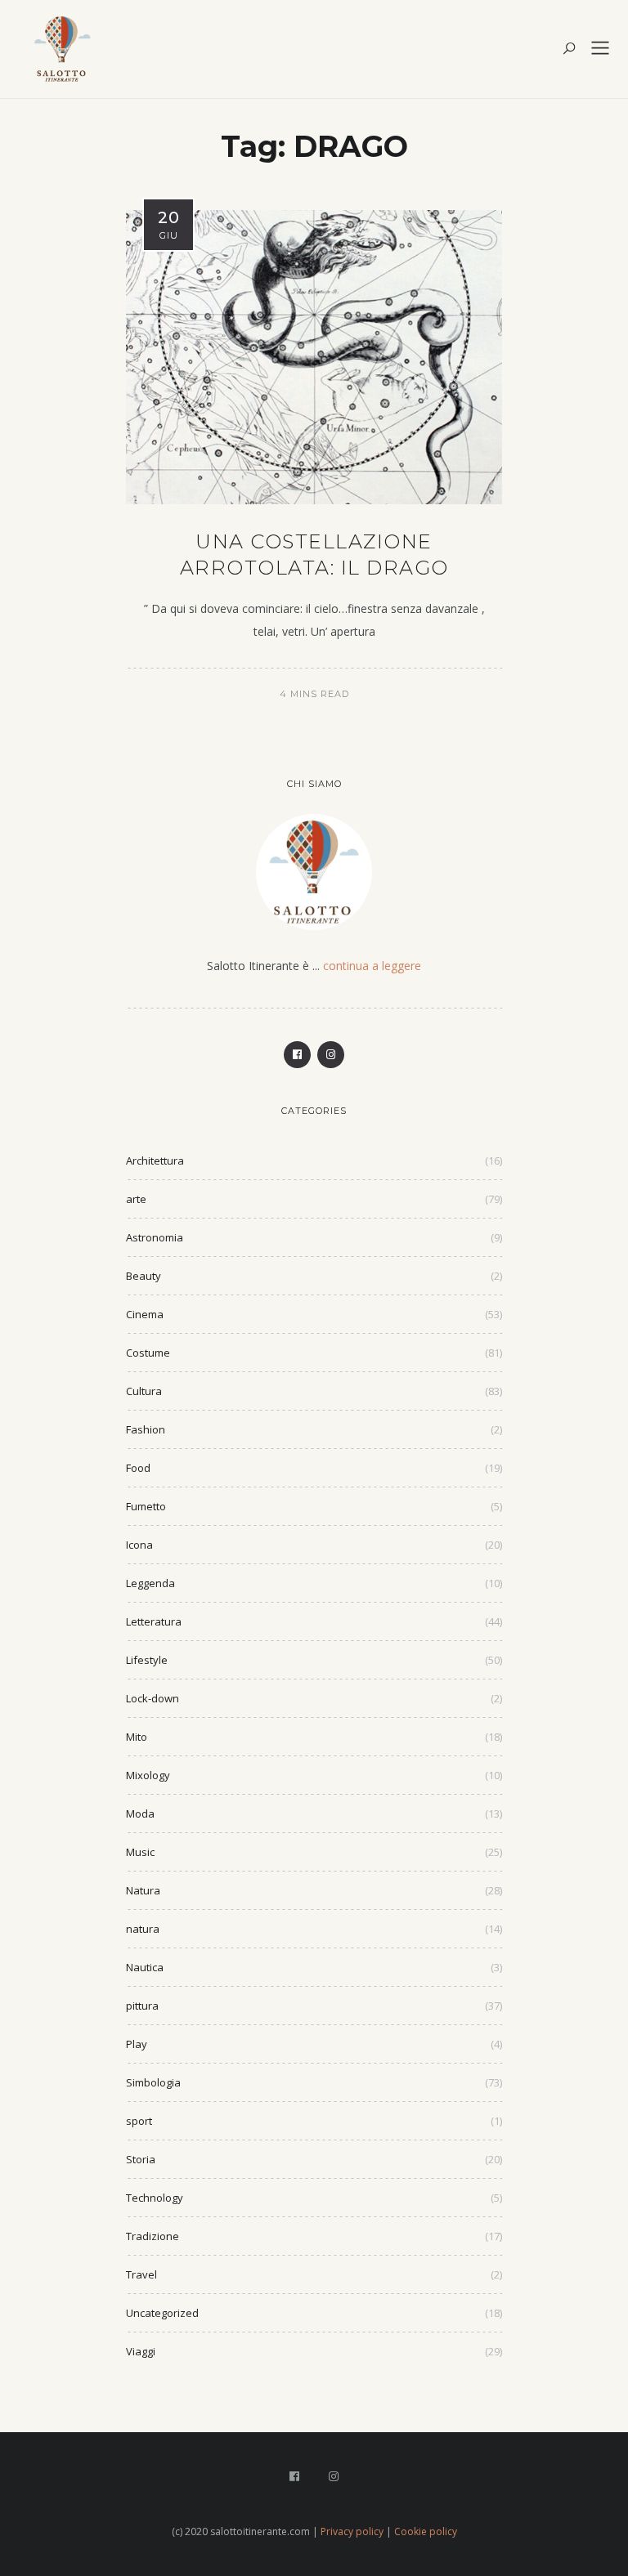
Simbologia (153, 2082)
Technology (155, 2198)
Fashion (146, 1429)
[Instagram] (331, 1055)
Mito (137, 1737)
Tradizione (153, 2236)
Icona (139, 1545)
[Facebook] (297, 1055)
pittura (142, 2006)
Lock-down (153, 1698)
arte (136, 1199)
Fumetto (146, 1506)
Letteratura (154, 1621)
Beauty (144, 1276)
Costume (148, 1353)
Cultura (144, 1391)
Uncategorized (162, 2313)
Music (140, 1852)
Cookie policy (426, 2531)
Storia (141, 2159)
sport (139, 2121)
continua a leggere (372, 966)
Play (137, 2044)
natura (143, 1929)
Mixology (148, 1775)
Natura (143, 1890)
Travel (141, 2274)
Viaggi (141, 2351)
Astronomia (155, 1237)
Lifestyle (147, 1660)
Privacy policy (352, 2531)
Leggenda (150, 1583)
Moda (140, 1813)
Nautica (145, 1967)
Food (138, 1468)
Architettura (155, 1161)
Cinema (145, 1314)
